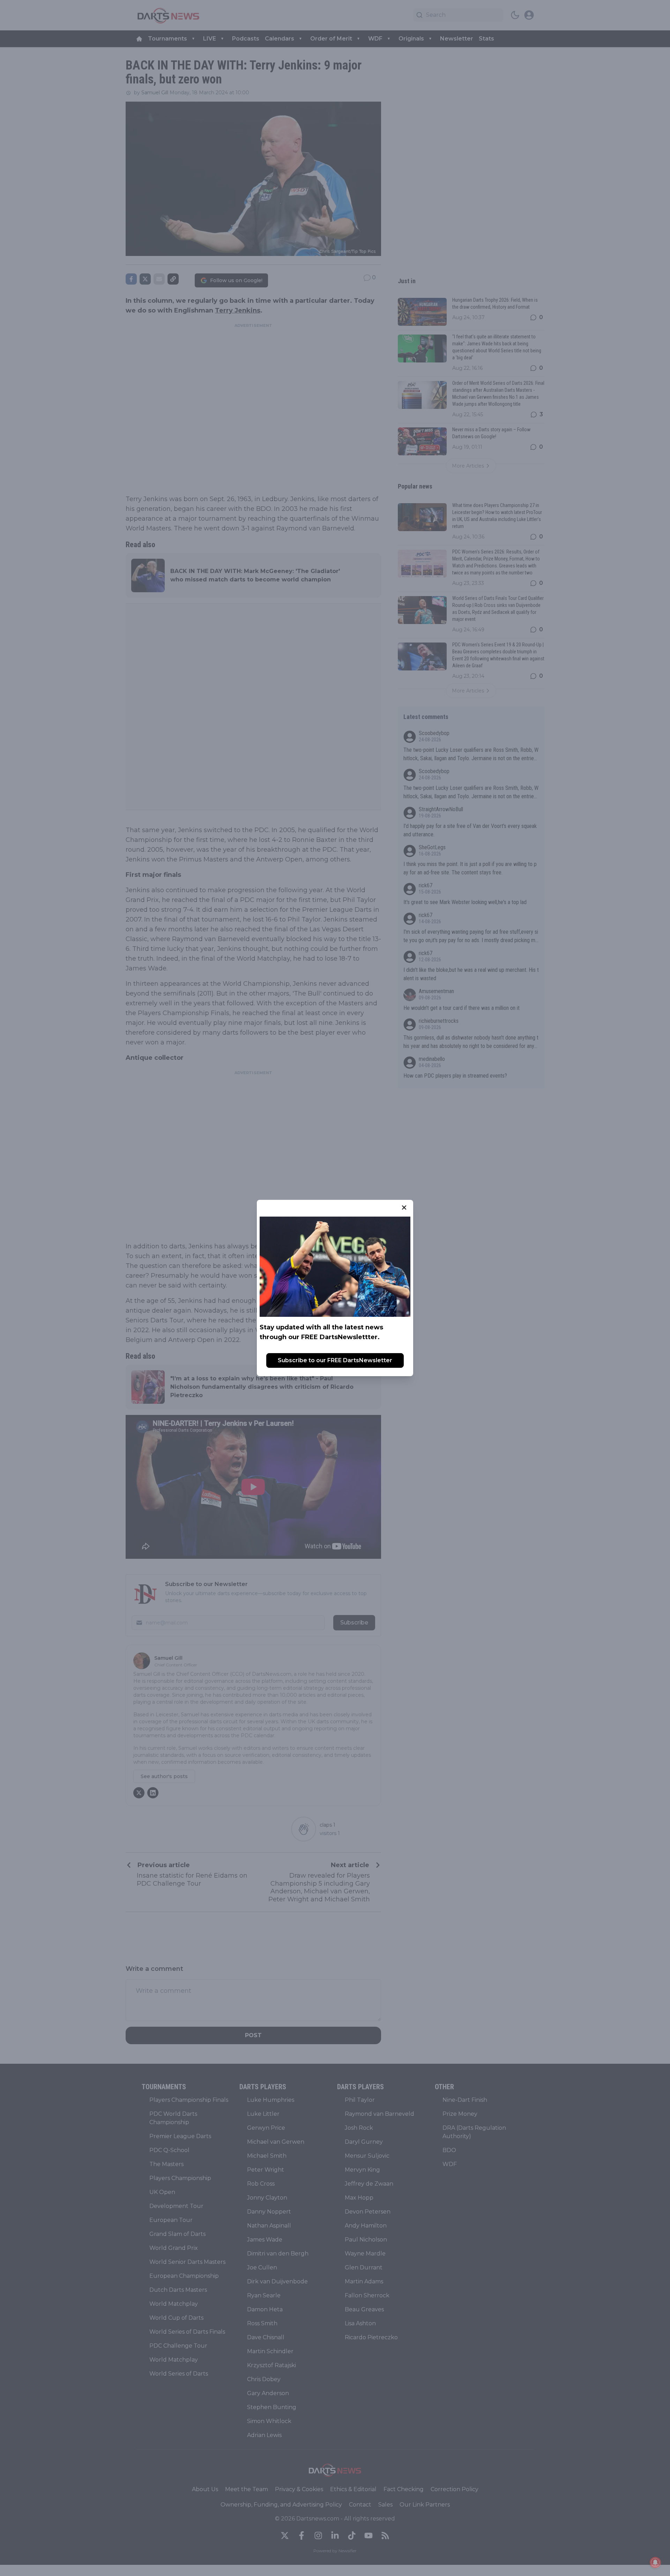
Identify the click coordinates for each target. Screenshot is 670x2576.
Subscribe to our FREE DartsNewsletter (335, 1360)
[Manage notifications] (655, 2562)
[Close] (404, 1208)
